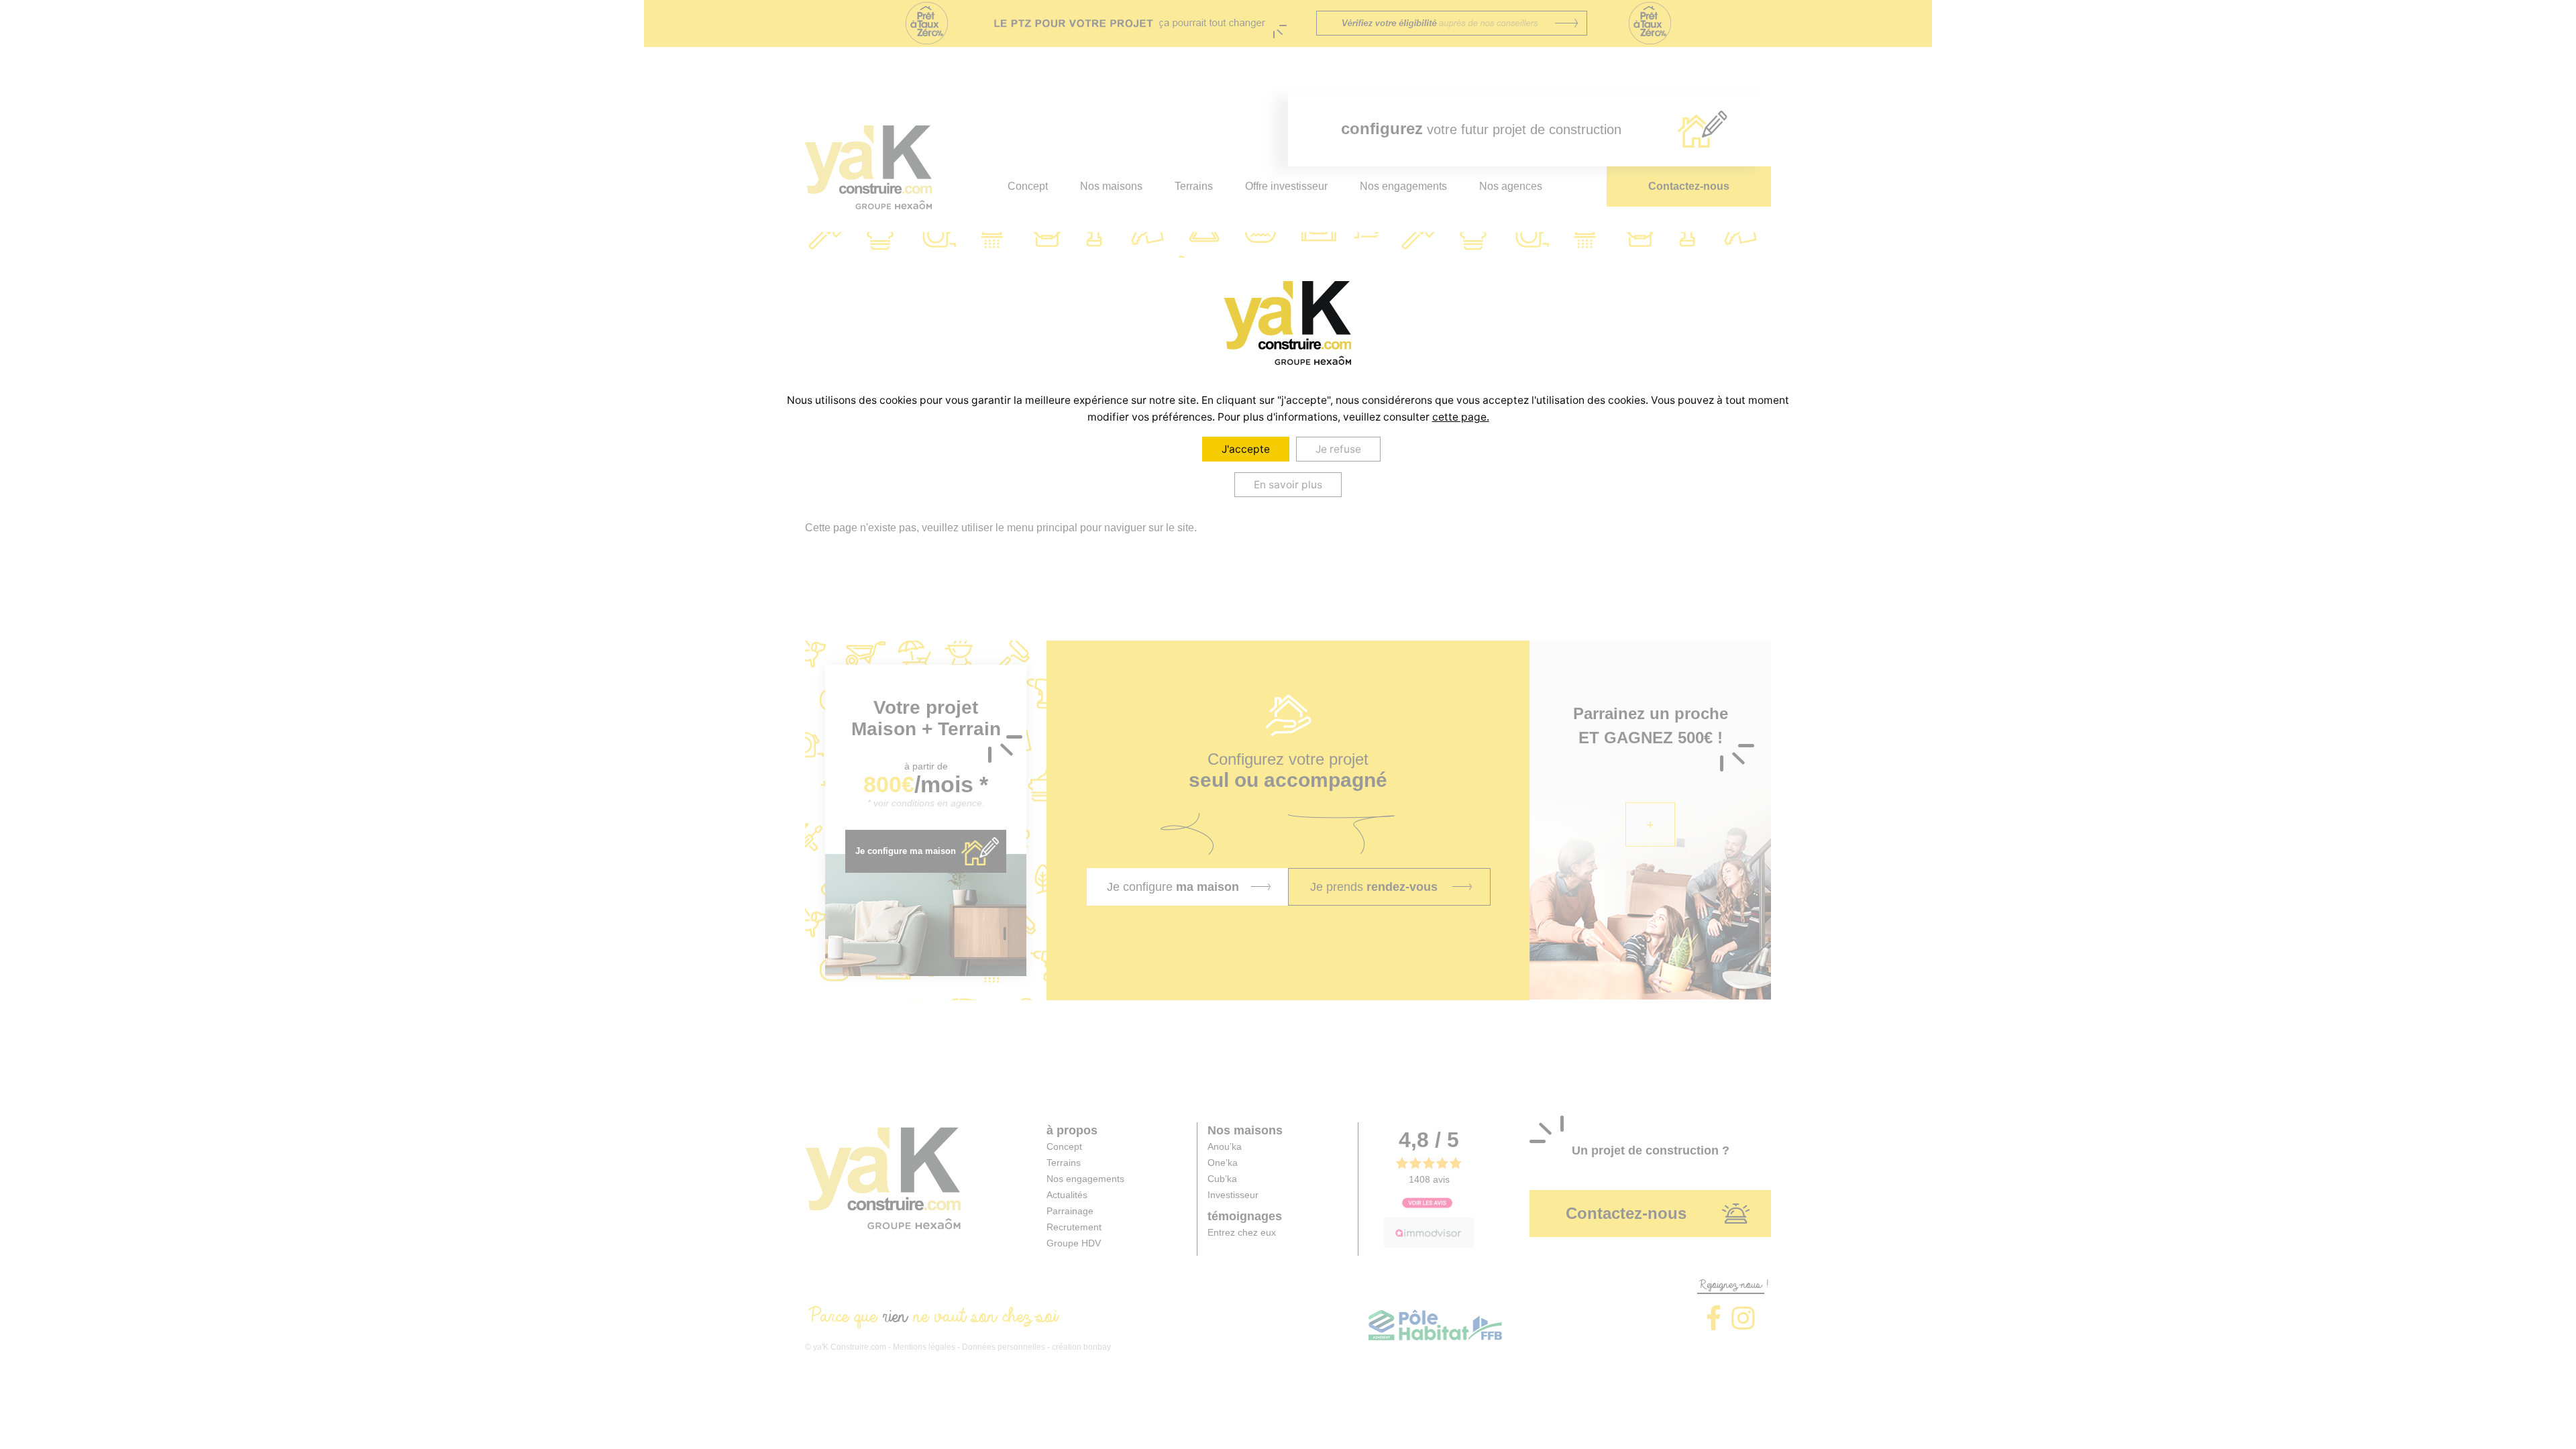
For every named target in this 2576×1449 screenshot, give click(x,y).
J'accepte (1246, 449)
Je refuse (1338, 449)
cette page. (1461, 417)
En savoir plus (1288, 485)
